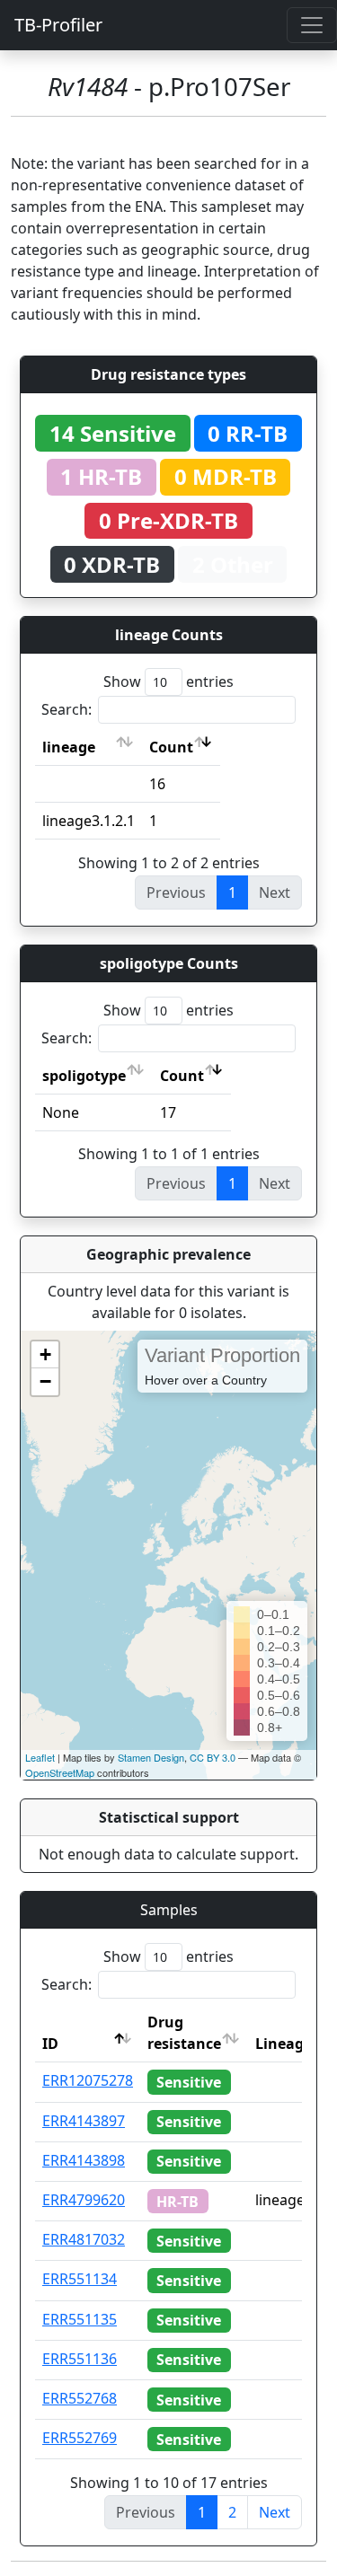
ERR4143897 (84, 2121)
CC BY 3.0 (213, 1757)
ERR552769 (80, 2438)
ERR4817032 (84, 2239)
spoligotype (84, 1076)
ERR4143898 (84, 2160)
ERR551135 (80, 2319)
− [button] (45, 1381)
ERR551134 (80, 2279)
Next (275, 2512)
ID (50, 2044)
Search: (67, 709)
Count (171, 747)
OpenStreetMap (60, 1772)
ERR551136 (80, 2359)
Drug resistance (184, 2033)
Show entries (168, 681)
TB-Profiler (58, 25)
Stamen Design (151, 1757)
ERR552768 (80, 2398)
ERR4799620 (84, 2200)
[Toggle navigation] (312, 25)
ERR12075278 (88, 2080)
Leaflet (40, 1757)
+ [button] (45, 1354)
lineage (69, 747)
